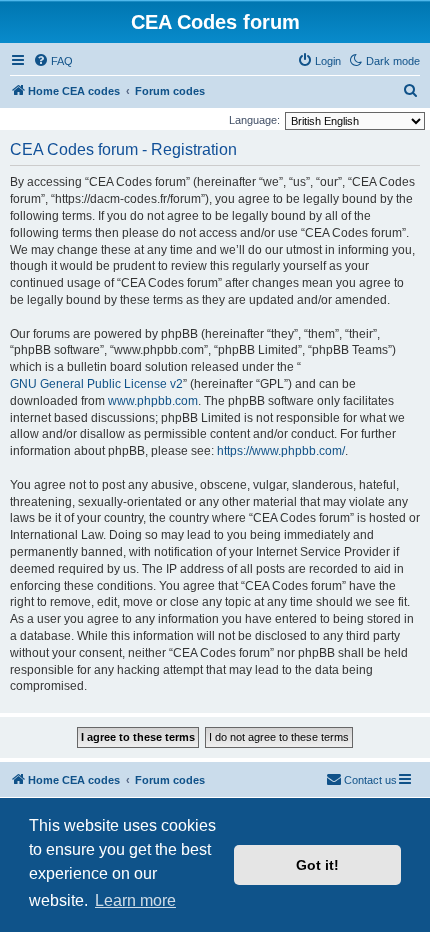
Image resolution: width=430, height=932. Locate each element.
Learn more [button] (135, 900)
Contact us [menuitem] (370, 780)
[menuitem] (53, 61)
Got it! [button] (317, 865)
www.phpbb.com (153, 401)
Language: (254, 120)
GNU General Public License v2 (96, 384)
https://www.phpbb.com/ (281, 451)
